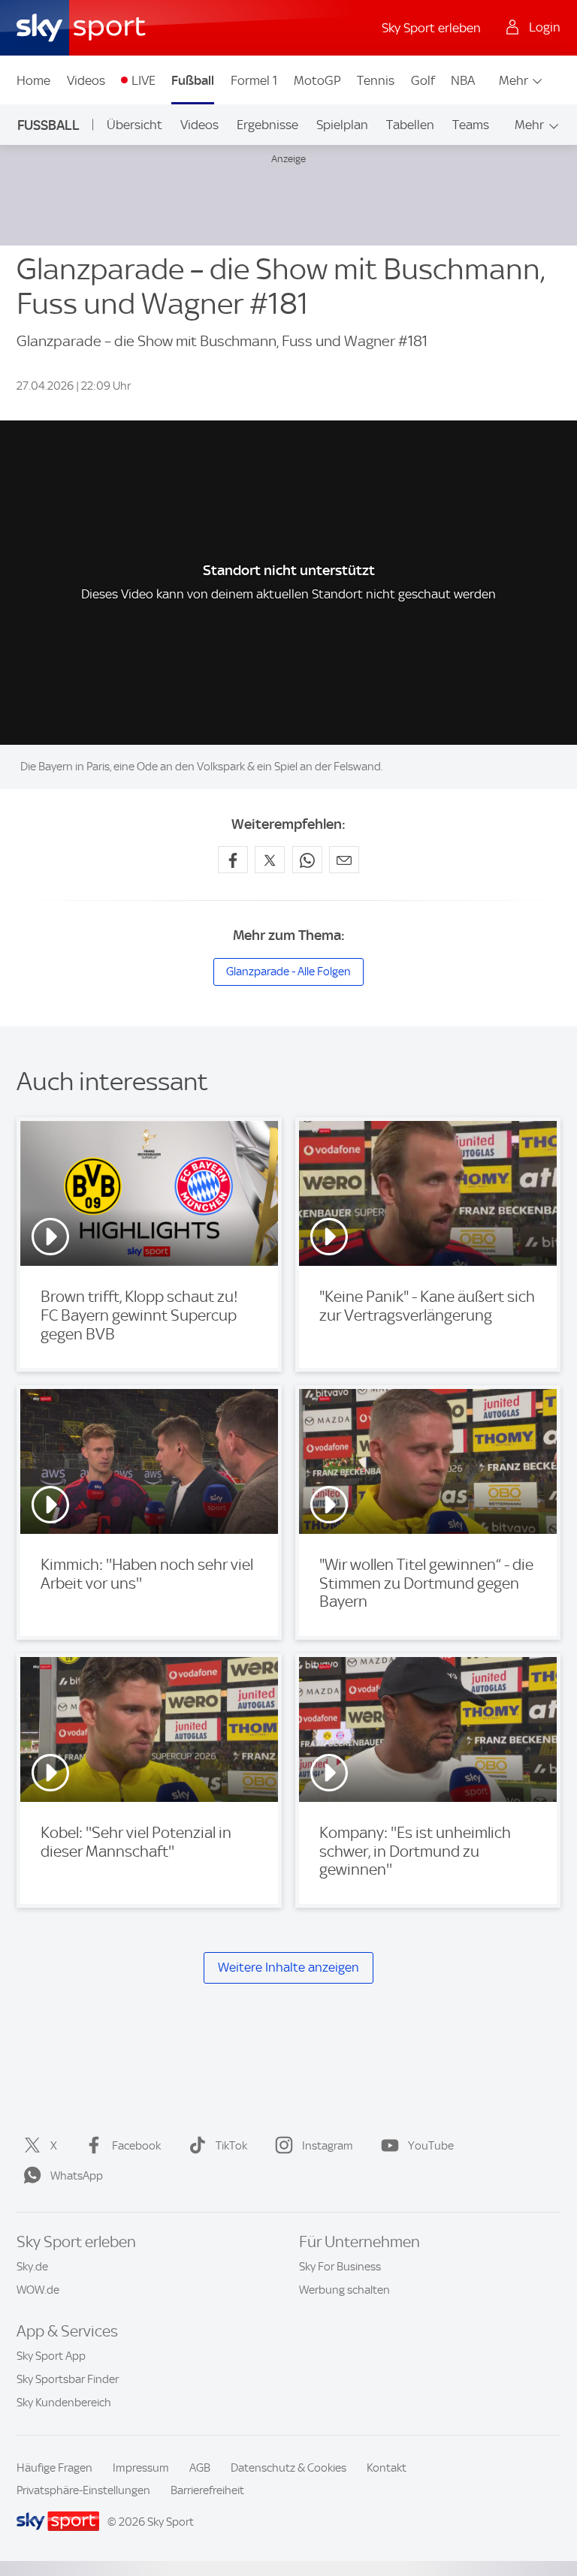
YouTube (431, 2146)
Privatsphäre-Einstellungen (83, 2490)
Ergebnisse (267, 125)
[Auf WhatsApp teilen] (307, 860)
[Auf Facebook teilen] (233, 860)
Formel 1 (254, 80)
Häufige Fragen (54, 2468)
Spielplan (342, 125)
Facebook (136, 2146)
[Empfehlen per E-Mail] (344, 860)
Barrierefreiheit (207, 2490)
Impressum (141, 2468)
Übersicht (134, 125)
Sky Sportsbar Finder (68, 2379)
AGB (200, 2468)
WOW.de (38, 2290)
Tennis (376, 80)
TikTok (231, 2146)
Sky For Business (340, 2267)
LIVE (143, 80)
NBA (463, 80)
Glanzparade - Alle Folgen (288, 972)
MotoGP (317, 80)
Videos (86, 80)
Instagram (328, 2146)
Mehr (514, 80)
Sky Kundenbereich (64, 2403)
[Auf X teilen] (270, 860)
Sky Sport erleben (431, 28)
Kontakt (387, 2468)
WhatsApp (77, 2176)
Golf (423, 80)
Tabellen (410, 125)
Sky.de (32, 2267)
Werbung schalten (344, 2290)
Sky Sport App (51, 2356)
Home (33, 80)
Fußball (193, 80)
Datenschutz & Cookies (288, 2468)
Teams (471, 125)
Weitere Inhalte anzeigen (288, 1967)
